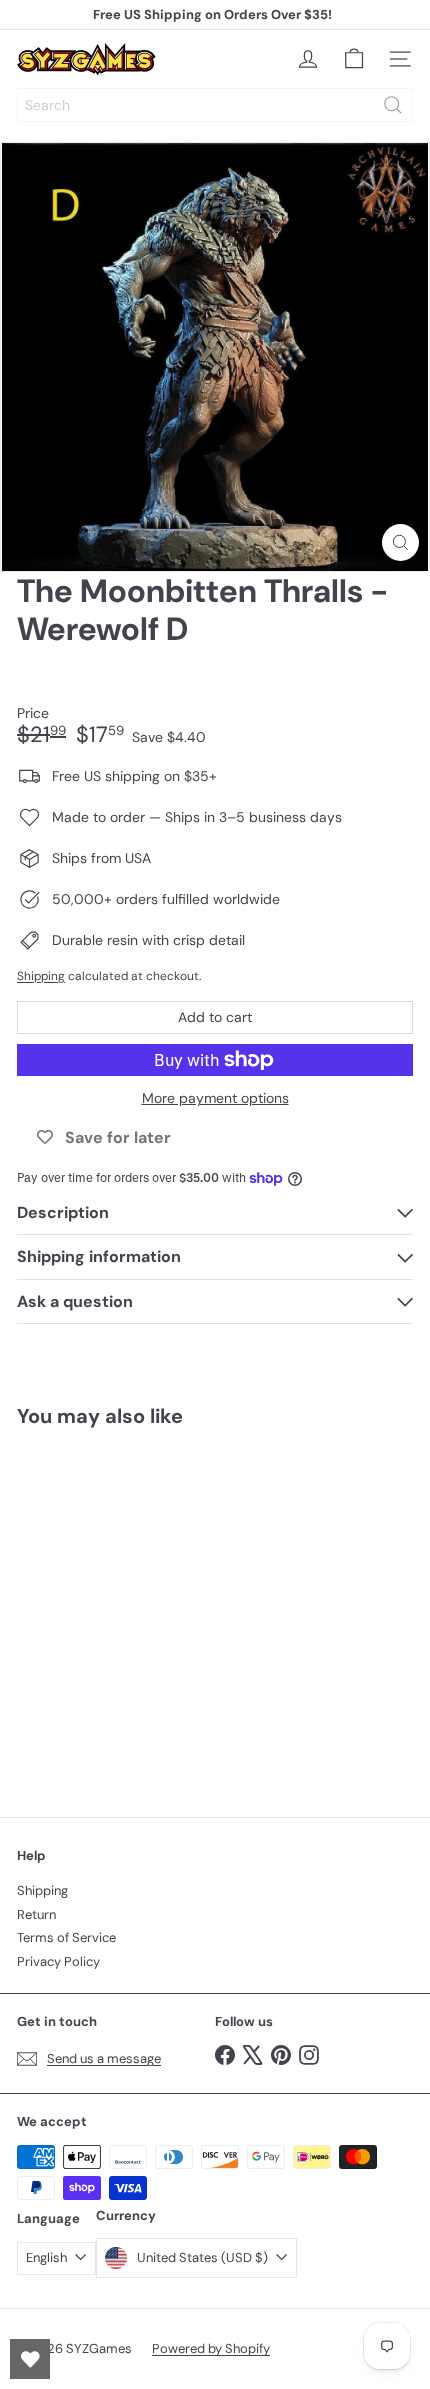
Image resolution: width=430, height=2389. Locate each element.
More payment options (215, 1098)
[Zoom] (400, 542)
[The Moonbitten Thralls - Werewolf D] (142, 1610)
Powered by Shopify (211, 2348)
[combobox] (215, 105)
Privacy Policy (58, 1961)
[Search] (393, 105)
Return (36, 1914)
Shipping (41, 976)
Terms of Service (66, 1937)
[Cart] (354, 59)
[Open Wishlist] (30, 2359)
